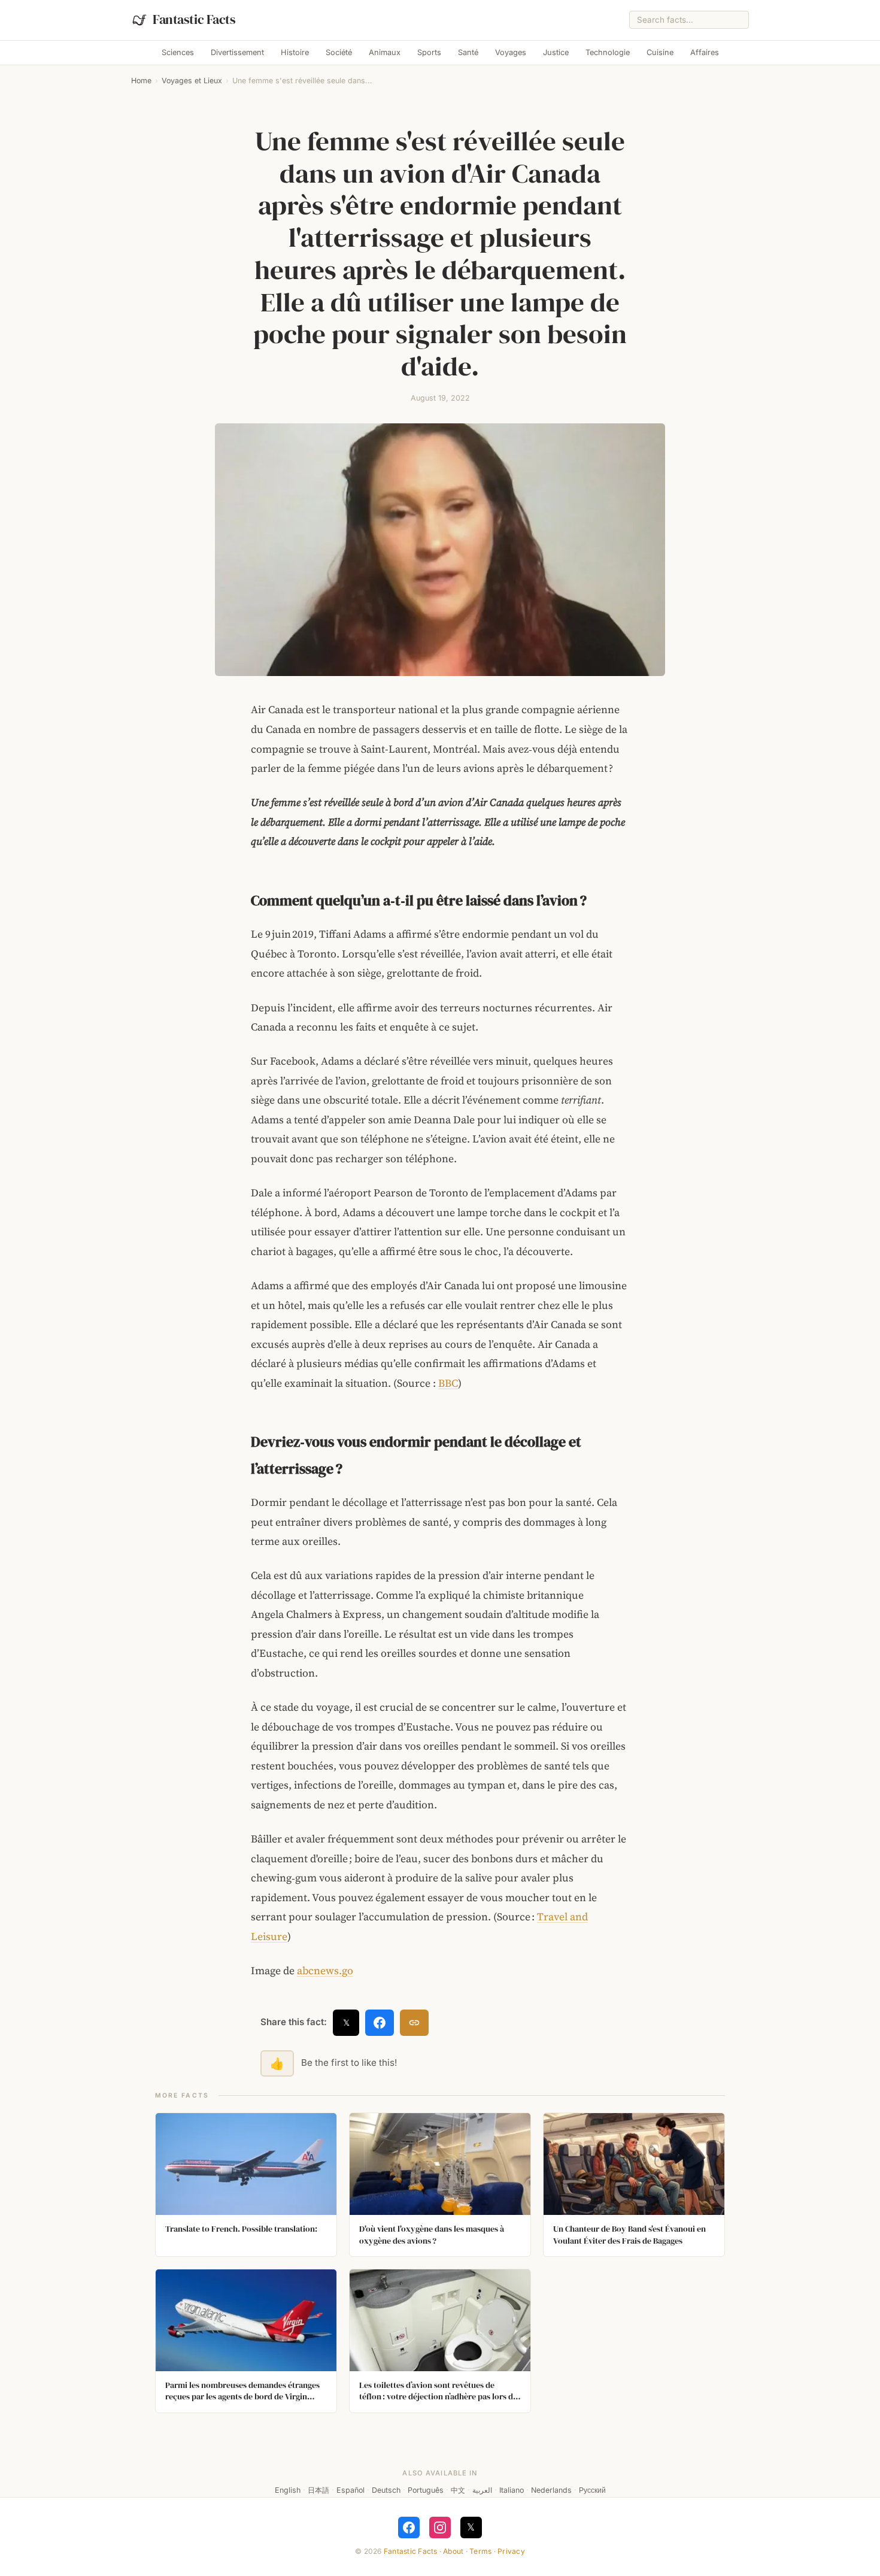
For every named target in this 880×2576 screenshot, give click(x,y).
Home (141, 81)
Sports (429, 52)
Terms (480, 2551)
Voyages (511, 52)
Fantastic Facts (411, 2551)
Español (351, 2490)
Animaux (385, 52)
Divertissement (237, 52)
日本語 (318, 2490)
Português (426, 2490)
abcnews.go (325, 1971)
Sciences (178, 52)
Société (339, 52)
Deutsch (386, 2490)
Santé (468, 52)
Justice (556, 52)
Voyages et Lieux (192, 81)
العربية (482, 2490)
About (453, 2551)
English (288, 2490)
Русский (592, 2490)
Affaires (705, 52)
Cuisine (660, 52)
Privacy (511, 2551)
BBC (448, 1383)
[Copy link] (414, 2023)
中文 (458, 2490)
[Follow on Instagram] (440, 2527)
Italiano (512, 2490)
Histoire (295, 52)
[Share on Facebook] (380, 2023)
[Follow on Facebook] (409, 2527)
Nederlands (551, 2490)
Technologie (608, 52)
